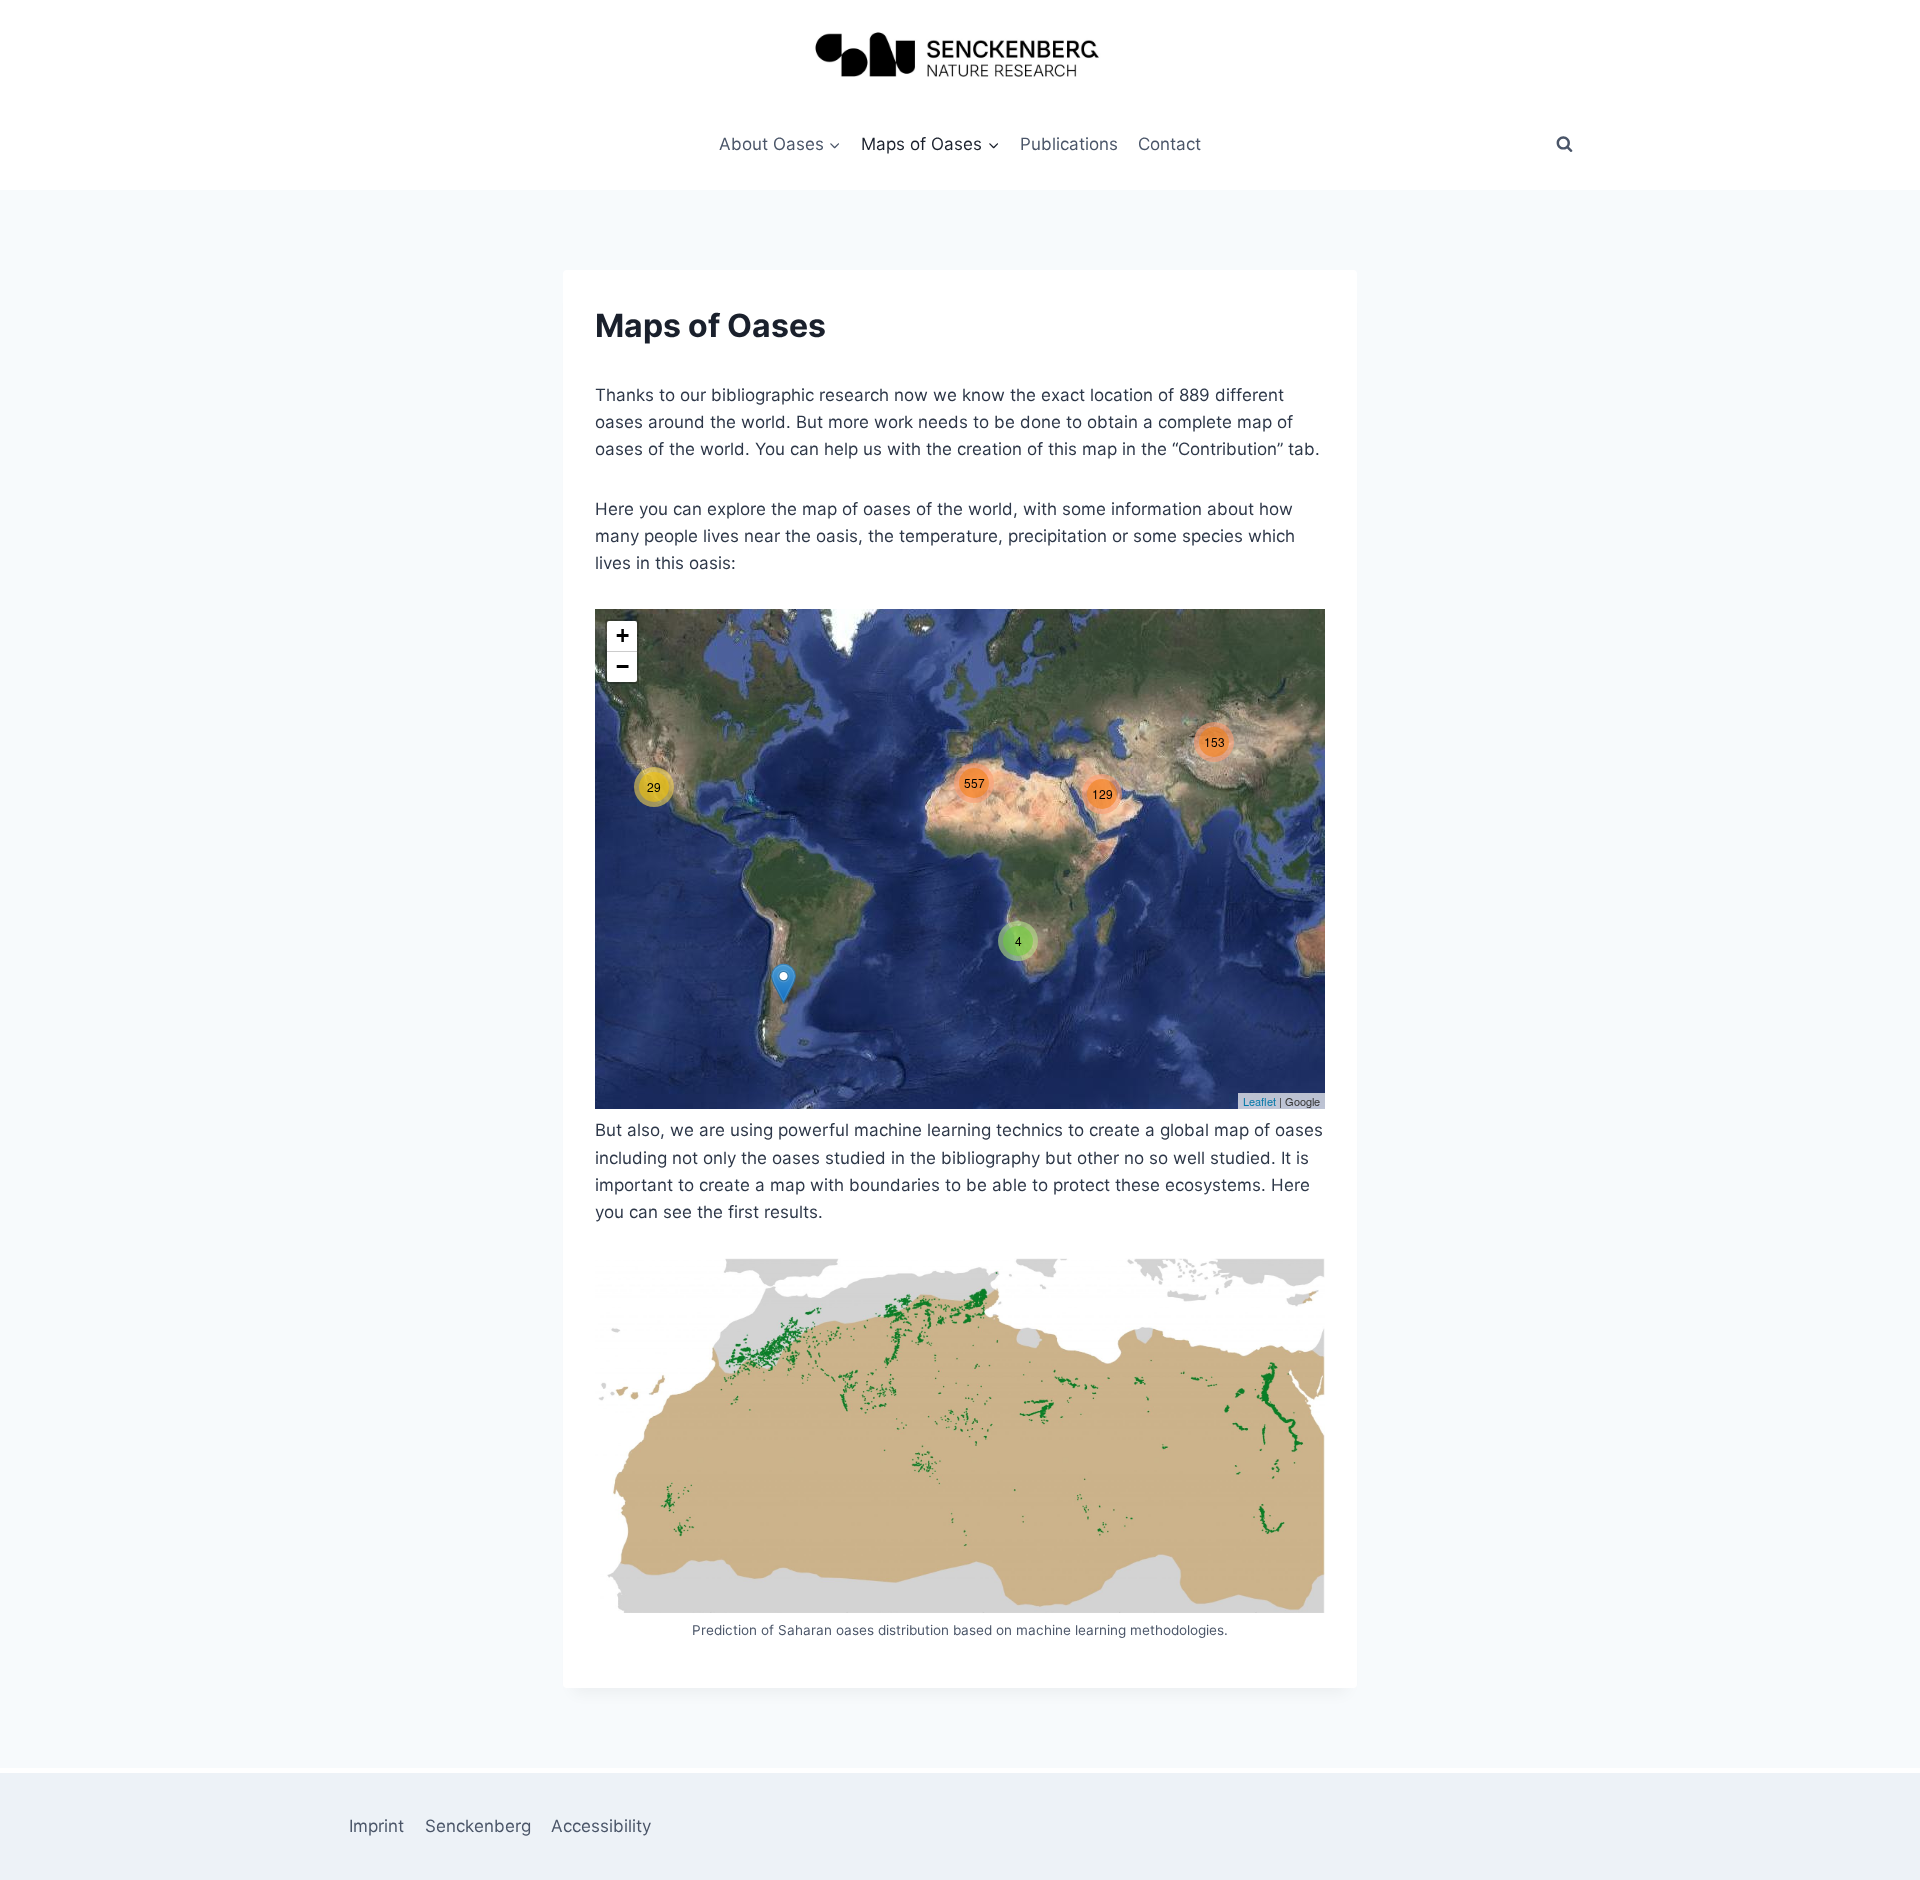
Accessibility (601, 1826)
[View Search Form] (1564, 144)
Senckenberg (478, 1826)
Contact (1169, 144)
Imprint (376, 1826)
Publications (1069, 144)
